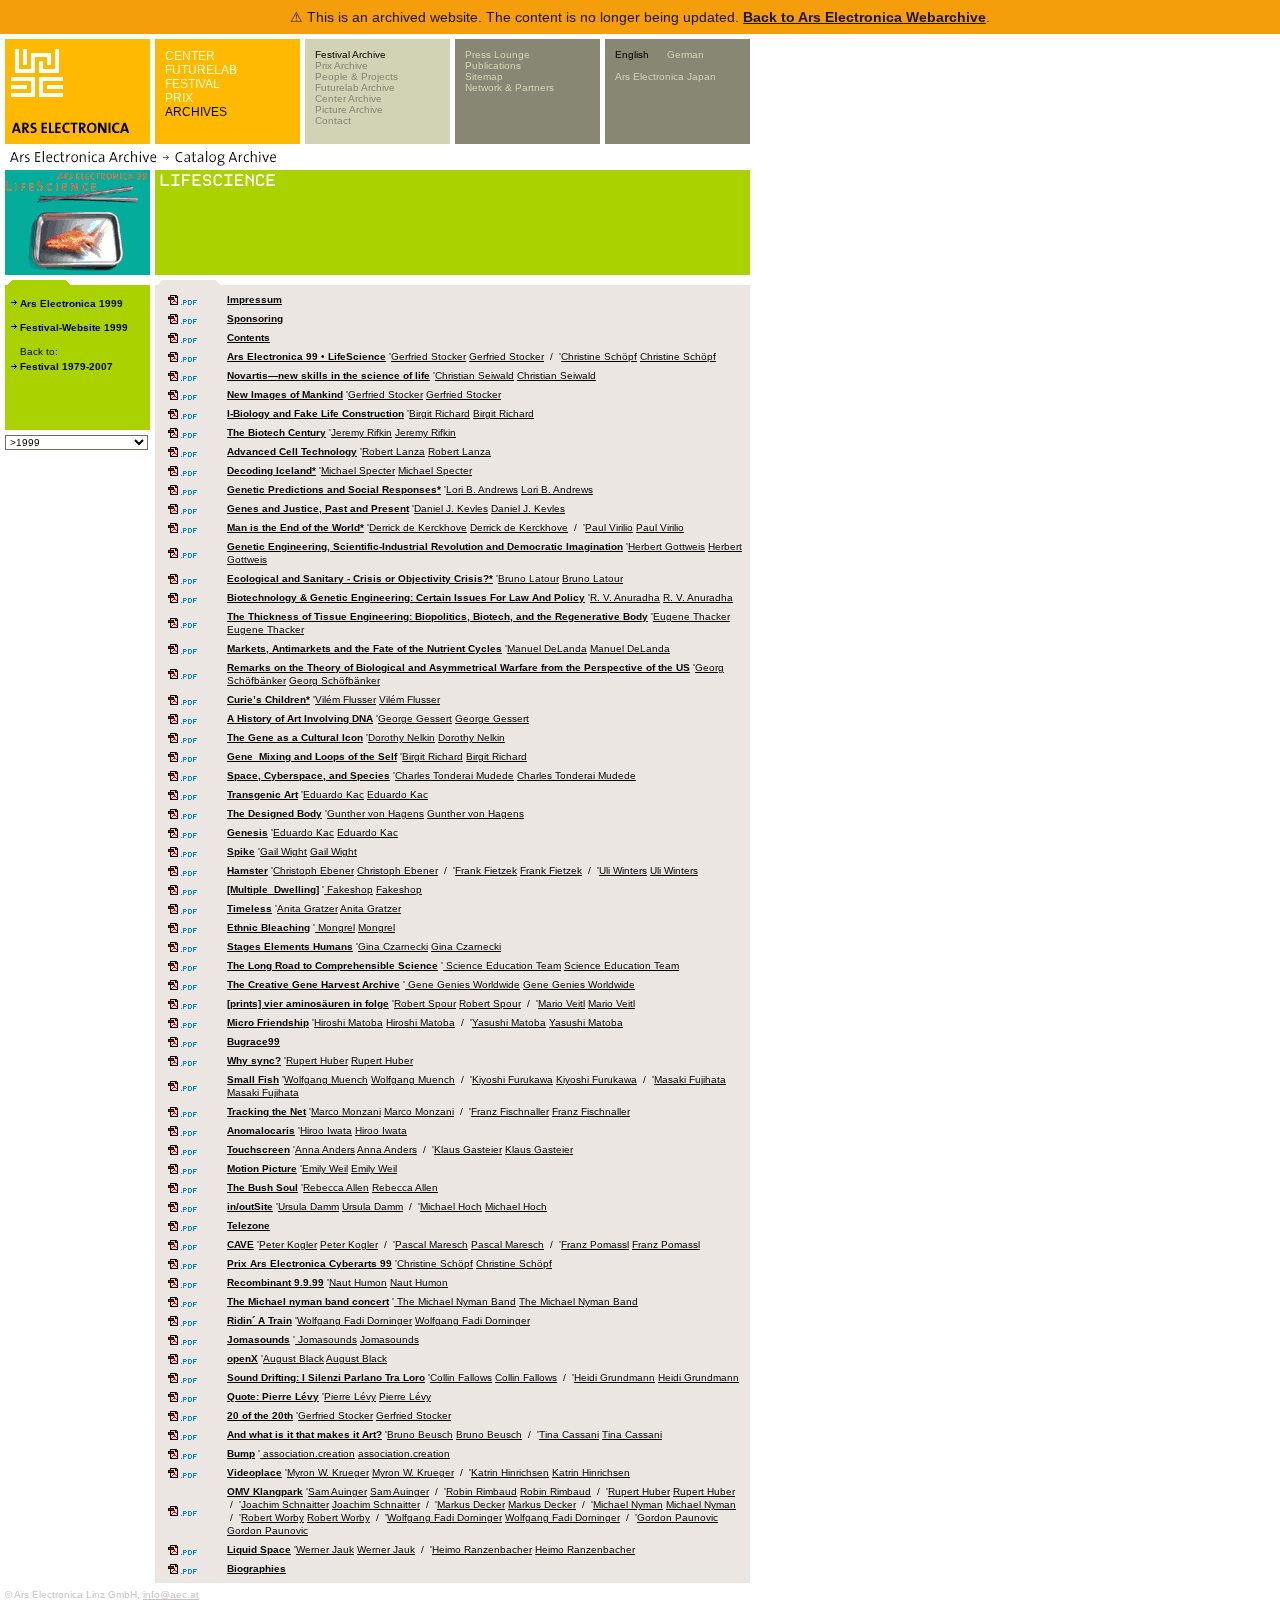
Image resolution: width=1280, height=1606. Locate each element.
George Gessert (415, 718)
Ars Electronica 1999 (71, 303)
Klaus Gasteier (468, 1149)
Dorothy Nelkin (401, 737)
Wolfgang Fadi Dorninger (354, 1320)
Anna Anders (325, 1149)
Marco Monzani (346, 1111)
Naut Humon (358, 1282)
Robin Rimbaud (481, 1491)
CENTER (190, 56)
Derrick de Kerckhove (418, 527)
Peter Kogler (288, 1244)
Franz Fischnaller (510, 1111)
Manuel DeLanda (547, 648)
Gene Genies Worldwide (462, 984)
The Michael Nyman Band (455, 1301)
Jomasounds (326, 1339)
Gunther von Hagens (375, 813)
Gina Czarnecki (393, 946)
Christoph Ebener (313, 870)
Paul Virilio (609, 527)
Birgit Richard (439, 413)
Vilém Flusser (345, 699)
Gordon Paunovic (677, 1517)
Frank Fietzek (486, 870)
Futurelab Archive (355, 87)
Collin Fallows (461, 1377)
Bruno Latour (528, 578)
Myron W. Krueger (328, 1472)
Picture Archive (349, 109)
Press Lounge (497, 54)
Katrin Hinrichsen (510, 1472)
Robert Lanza (393, 451)
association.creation (307, 1453)
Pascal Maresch (431, 1244)
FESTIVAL (192, 84)
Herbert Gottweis (666, 546)
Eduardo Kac (333, 794)
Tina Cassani (569, 1434)
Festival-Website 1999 (74, 327)
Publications (493, 65)
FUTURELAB (201, 70)
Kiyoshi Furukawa (512, 1079)
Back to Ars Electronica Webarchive (864, 17)
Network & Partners (509, 87)
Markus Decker (471, 1504)
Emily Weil (325, 1168)
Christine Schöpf (599, 356)
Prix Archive (341, 65)
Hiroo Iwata (326, 1130)
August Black (293, 1358)
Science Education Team (502, 965)
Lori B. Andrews (482, 489)
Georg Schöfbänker (334, 680)
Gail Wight (283, 851)
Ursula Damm (308, 1206)
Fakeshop (348, 889)
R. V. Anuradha (625, 597)
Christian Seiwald (474, 375)
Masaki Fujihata (690, 1079)
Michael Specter (358, 470)
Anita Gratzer (307, 908)
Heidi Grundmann (614, 1377)
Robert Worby (272, 1517)
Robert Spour (425, 1003)
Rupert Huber (317, 1060)
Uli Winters (623, 870)
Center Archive (348, 98)
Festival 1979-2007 (66, 366)
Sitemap (484, 76)
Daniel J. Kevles (451, 508)
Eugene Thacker (691, 616)
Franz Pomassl (595, 1244)
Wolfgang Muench (326, 1079)
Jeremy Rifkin (361, 432)
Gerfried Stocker (428, 356)
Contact (333, 120)
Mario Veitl (561, 1003)
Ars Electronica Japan (665, 76)
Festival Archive (350, 54)
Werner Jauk (325, 1549)
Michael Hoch (451, 1206)
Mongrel (335, 927)
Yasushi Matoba (509, 1022)
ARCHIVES (196, 112)
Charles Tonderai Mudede (454, 775)
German (685, 54)
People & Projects (356, 76)
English (632, 54)
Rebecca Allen (336, 1187)
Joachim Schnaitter (285, 1504)
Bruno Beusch (420, 1434)
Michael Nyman (628, 1504)
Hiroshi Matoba (348, 1022)
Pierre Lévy (350, 1396)
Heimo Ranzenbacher (482, 1549)
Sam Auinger (337, 1491)
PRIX (179, 98)
